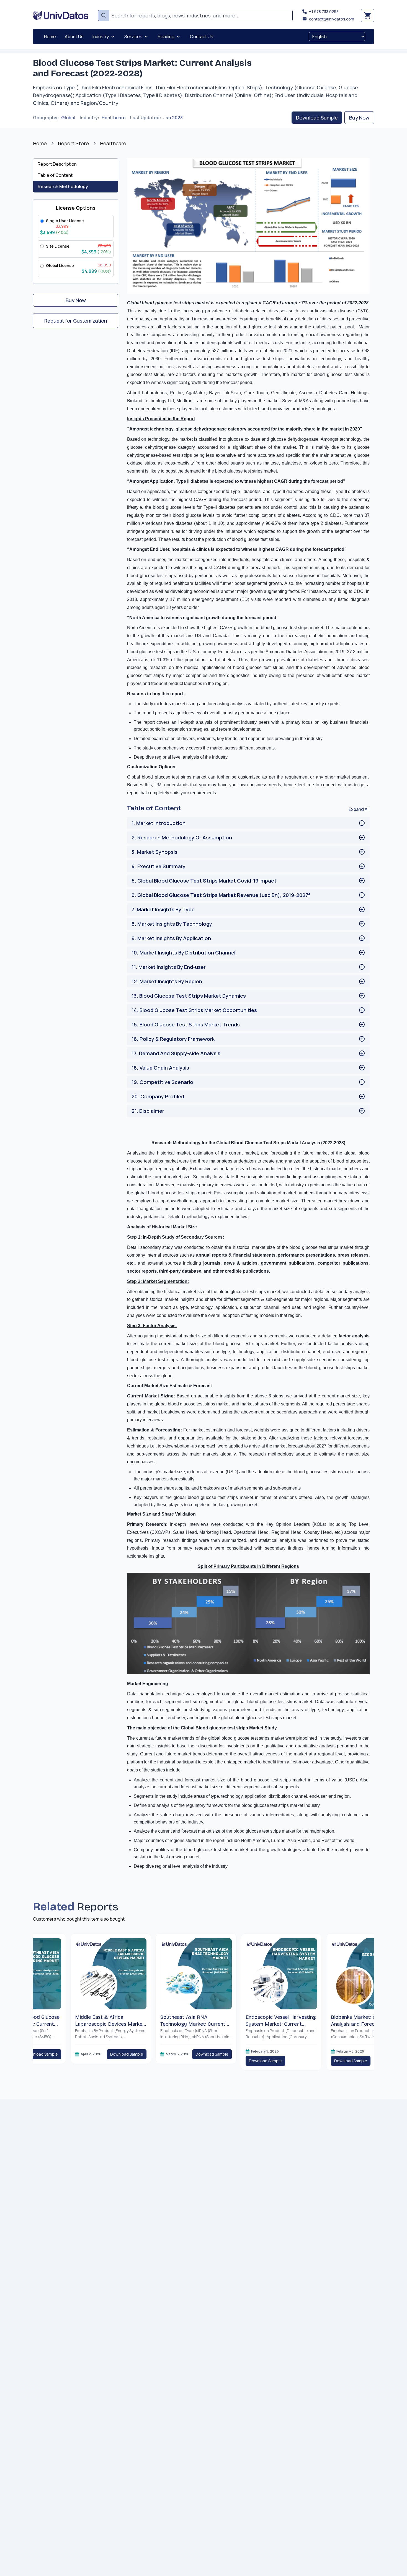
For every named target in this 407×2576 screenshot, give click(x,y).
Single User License (65, 221)
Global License (60, 265)
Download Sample (317, 118)
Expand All (359, 809)
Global (68, 118)
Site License (58, 246)
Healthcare (114, 118)
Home (40, 143)
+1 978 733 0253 (324, 11)
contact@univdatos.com (332, 19)
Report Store (73, 143)
